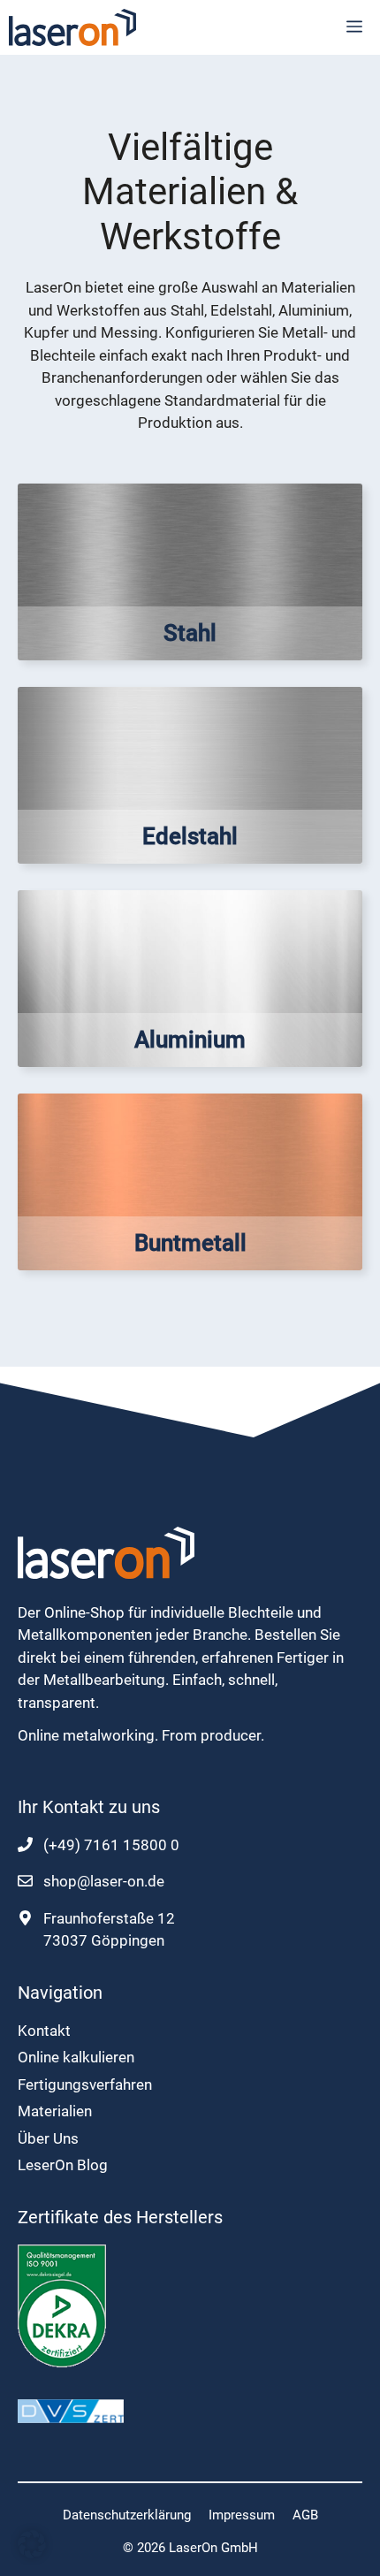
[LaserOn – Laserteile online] (72, 27)
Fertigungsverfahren (85, 2084)
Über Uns (48, 2138)
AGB (305, 2515)
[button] (32, 2544)
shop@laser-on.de (104, 1881)
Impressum (242, 2515)
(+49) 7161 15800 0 (111, 1845)
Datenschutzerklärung (127, 2515)
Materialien (55, 2111)
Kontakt (44, 2031)
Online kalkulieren (76, 2057)
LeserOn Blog (63, 2165)
